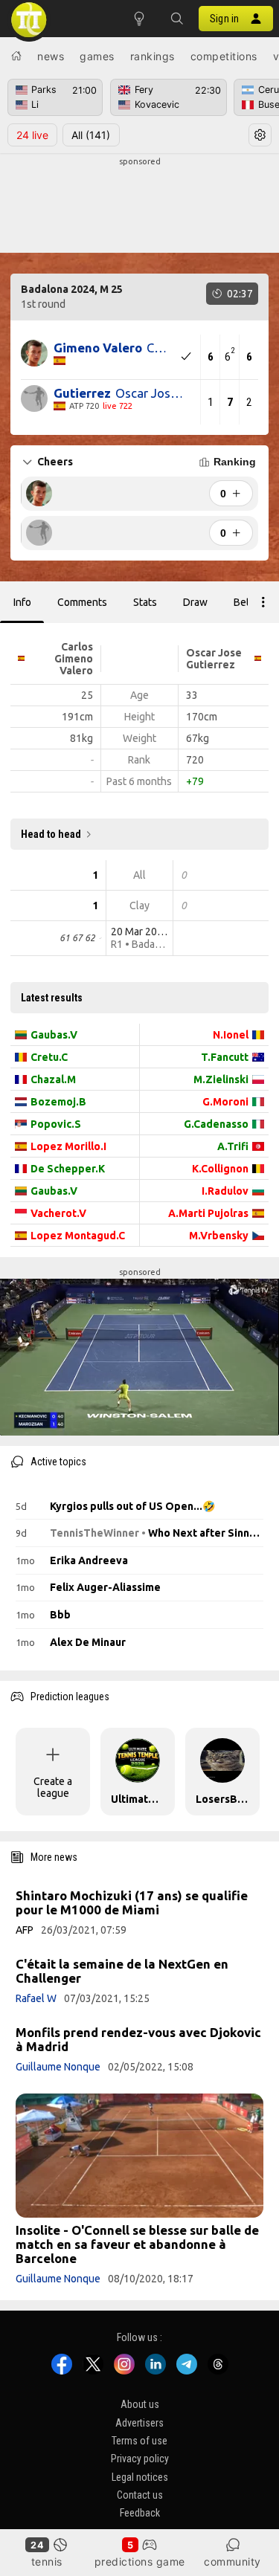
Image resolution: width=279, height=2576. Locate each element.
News (51, 56)
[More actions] (263, 602)
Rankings (153, 56)
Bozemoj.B (58, 1102)
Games (97, 56)
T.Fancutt (225, 1057)
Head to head (51, 834)
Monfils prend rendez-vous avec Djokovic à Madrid (138, 2039)
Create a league (53, 1787)
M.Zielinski (221, 1079)
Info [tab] (22, 602)
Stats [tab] (145, 602)
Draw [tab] (195, 602)
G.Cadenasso (216, 1124)
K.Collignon (220, 1169)
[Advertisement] (139, 205)
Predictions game (140, 2562)
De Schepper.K (68, 1169)
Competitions (224, 56)
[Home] (16, 56)
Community (232, 2562)
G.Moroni (225, 1102)
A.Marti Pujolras (208, 1213)
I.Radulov (225, 1191)
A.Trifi (233, 1146)
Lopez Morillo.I (68, 1146)
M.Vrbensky (219, 1236)
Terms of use (139, 2441)
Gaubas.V (54, 1035)
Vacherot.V (58, 1213)
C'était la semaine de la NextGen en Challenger (122, 1971)
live (32, 135)
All (91, 135)
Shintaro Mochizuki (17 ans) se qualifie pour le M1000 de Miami (132, 1902)
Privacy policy (140, 2459)
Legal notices (140, 2477)
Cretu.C (49, 1057)
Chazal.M (53, 1079)
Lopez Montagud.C (78, 1236)
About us (140, 2404)
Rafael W (36, 1998)
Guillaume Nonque (58, 2067)
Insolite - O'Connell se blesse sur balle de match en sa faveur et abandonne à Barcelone (137, 2244)
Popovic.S (56, 1124)
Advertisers (139, 2422)
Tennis (47, 2562)
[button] (176, 19)
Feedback (140, 2513)
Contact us (140, 2495)
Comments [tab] (82, 602)
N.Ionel (231, 1035)
